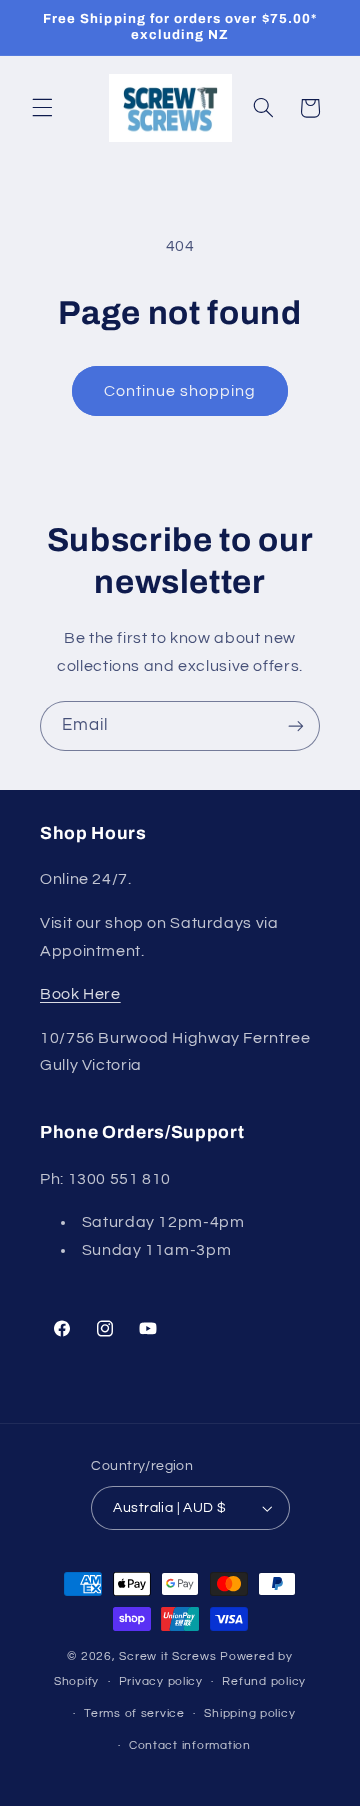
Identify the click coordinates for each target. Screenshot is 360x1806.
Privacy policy (161, 1681)
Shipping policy (249, 1713)
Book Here (80, 994)
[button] (42, 108)
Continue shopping (180, 391)
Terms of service (134, 1713)
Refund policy (264, 1681)
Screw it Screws (169, 1656)
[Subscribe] (296, 725)
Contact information (190, 1745)
